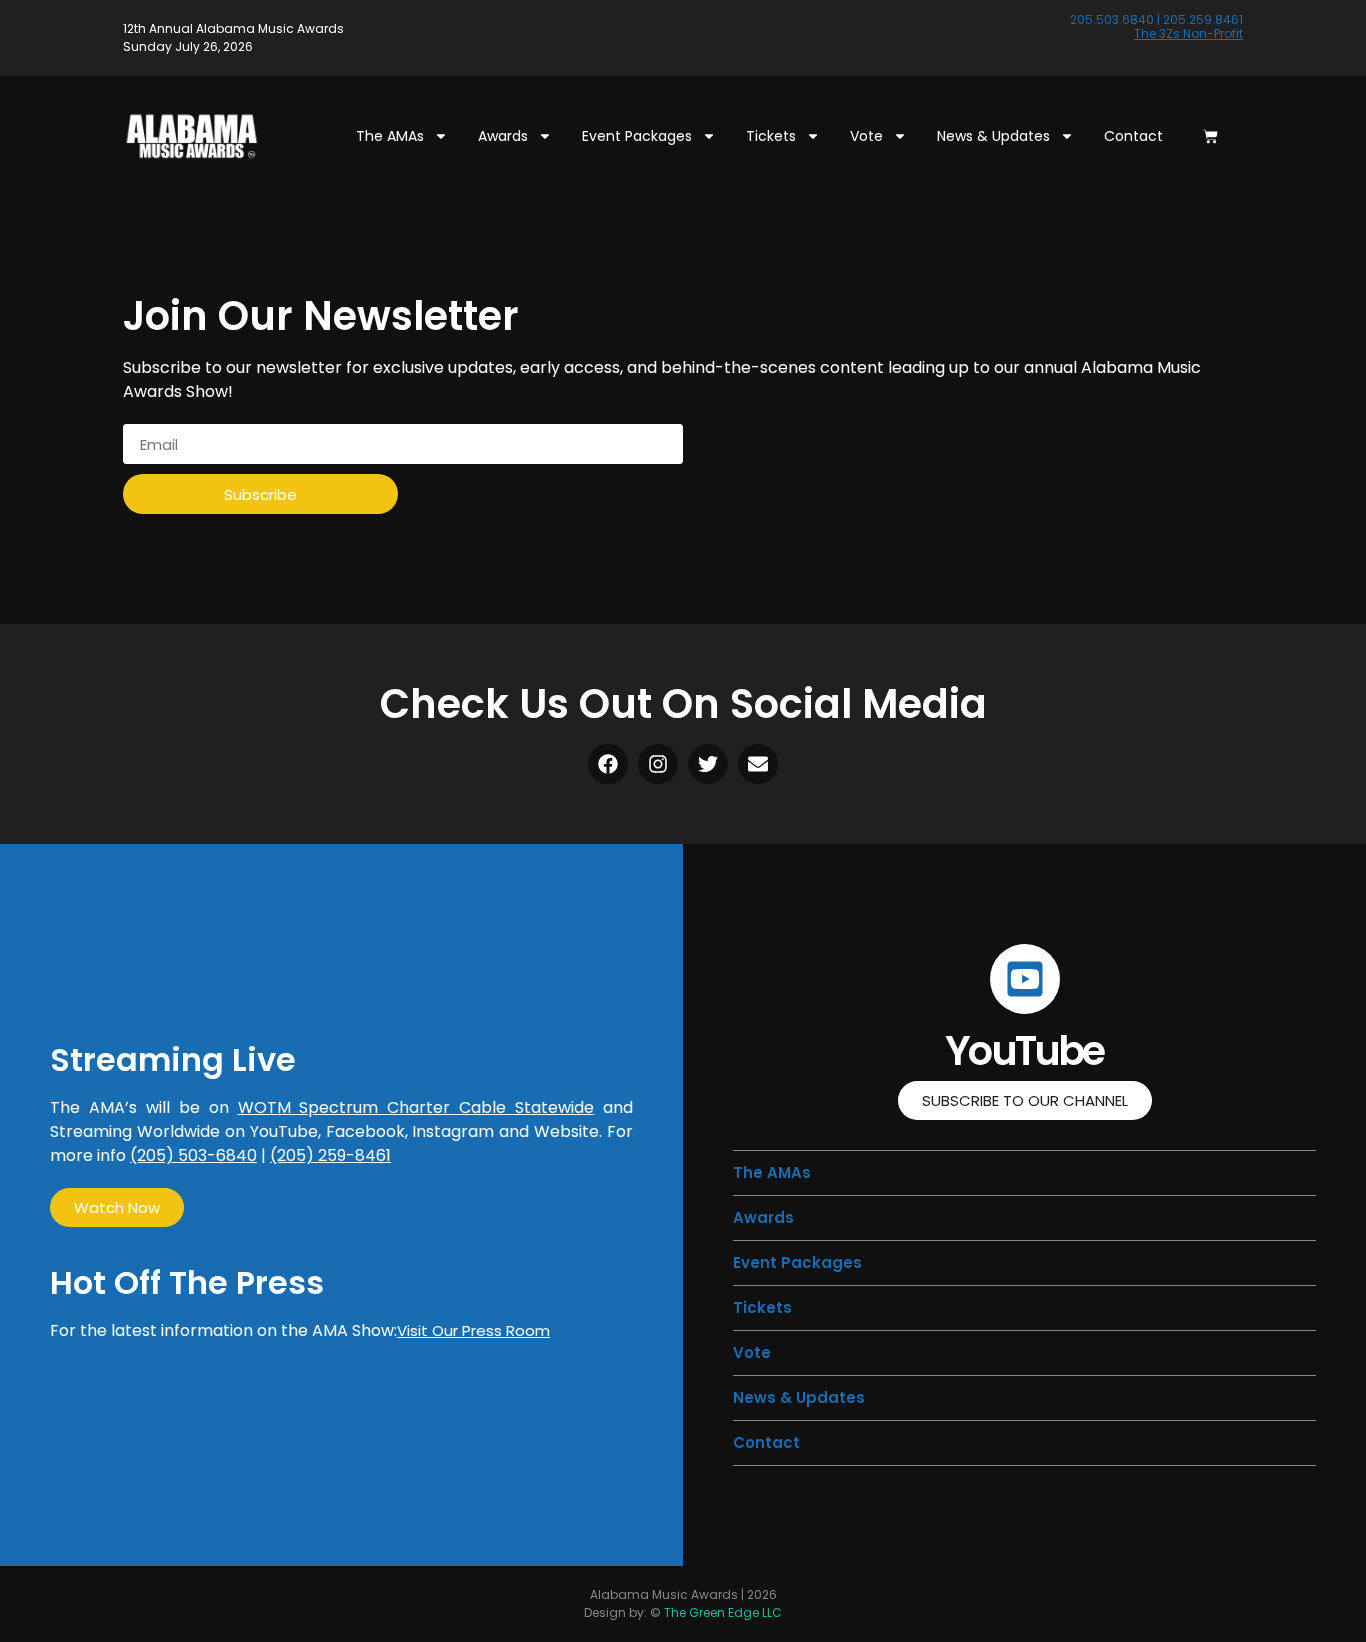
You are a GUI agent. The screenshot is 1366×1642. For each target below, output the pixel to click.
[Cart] (1210, 136)
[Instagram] (658, 764)
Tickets (771, 136)
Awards (503, 136)
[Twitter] (708, 764)
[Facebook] (608, 764)
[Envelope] (758, 764)
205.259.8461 (1203, 19)
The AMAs (390, 136)
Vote (866, 136)
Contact (1133, 136)
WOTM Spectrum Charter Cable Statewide (416, 1107)
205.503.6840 (1112, 19)
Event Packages (637, 136)
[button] (762, 1307)
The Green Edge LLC (723, 1612)
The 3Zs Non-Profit (1188, 33)
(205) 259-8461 (330, 1155)
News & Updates (993, 136)
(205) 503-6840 (193, 1155)
